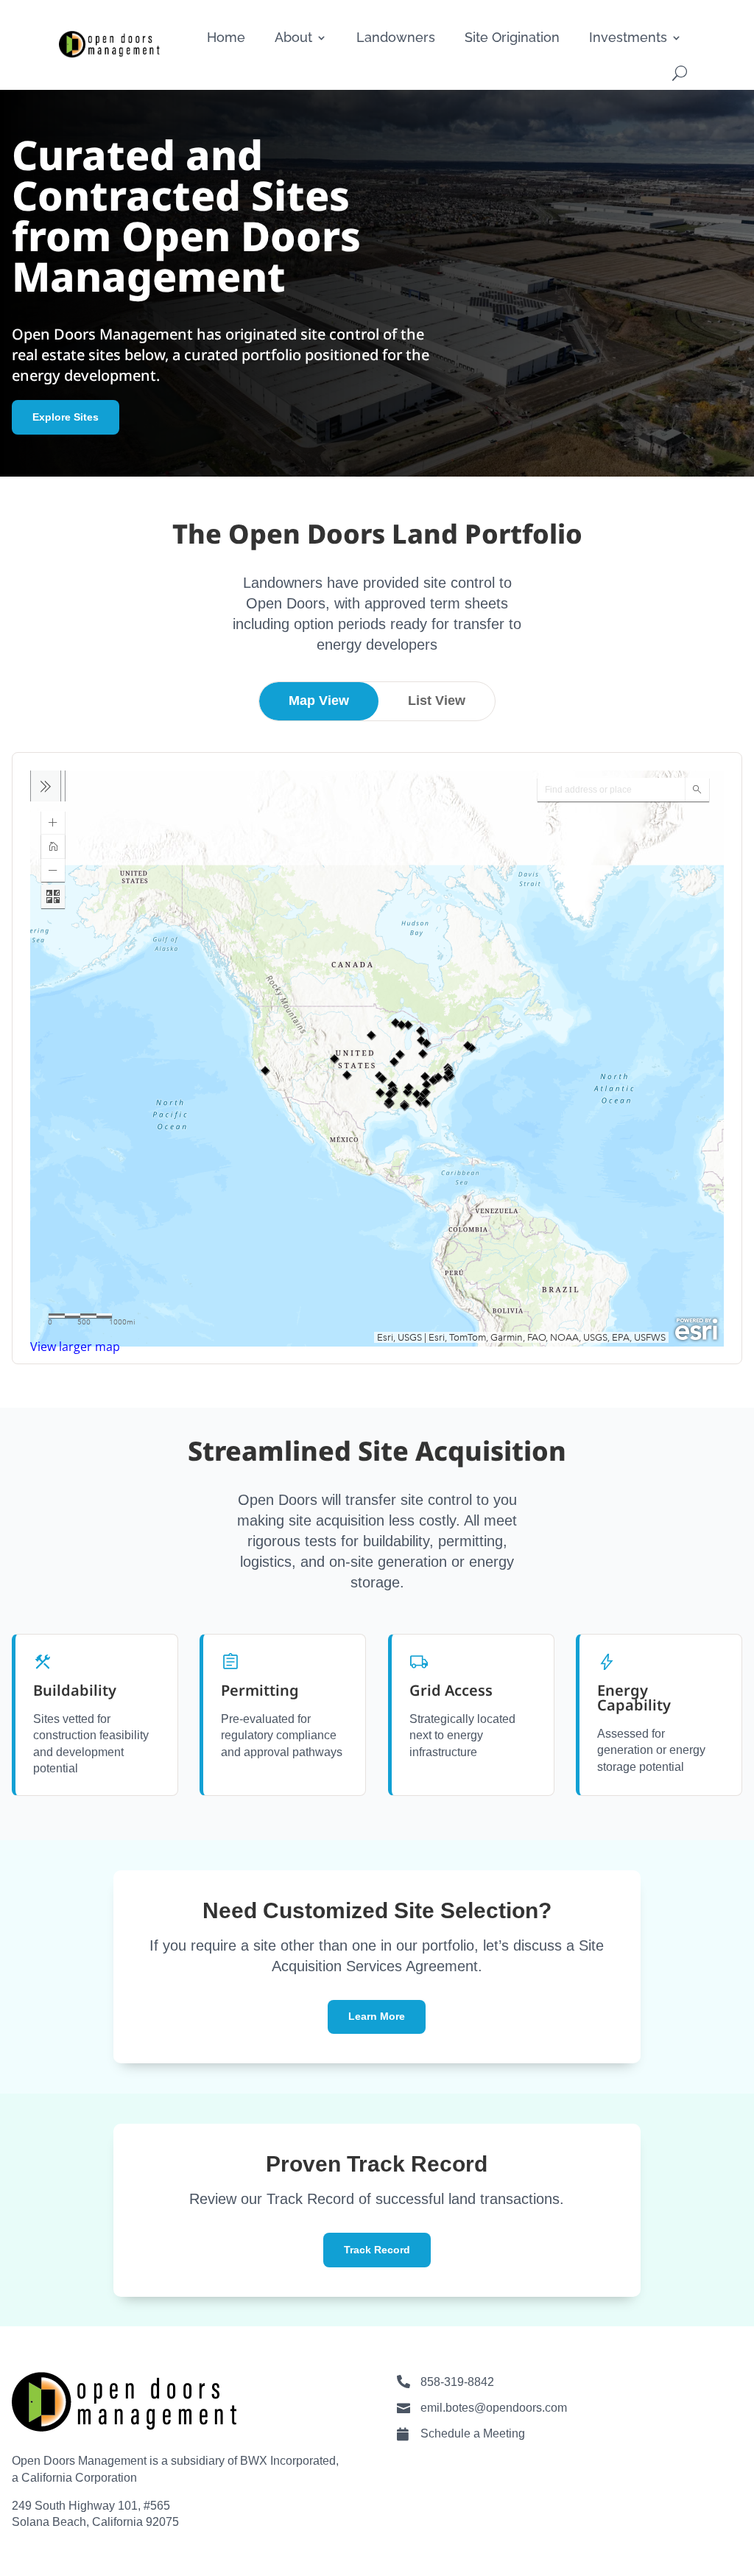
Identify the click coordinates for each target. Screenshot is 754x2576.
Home (226, 37)
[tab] (319, 701)
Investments (628, 37)
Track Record (377, 2250)
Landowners (396, 37)
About (293, 37)
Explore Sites (66, 417)
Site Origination (512, 37)
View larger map (75, 1347)
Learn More (377, 2016)
